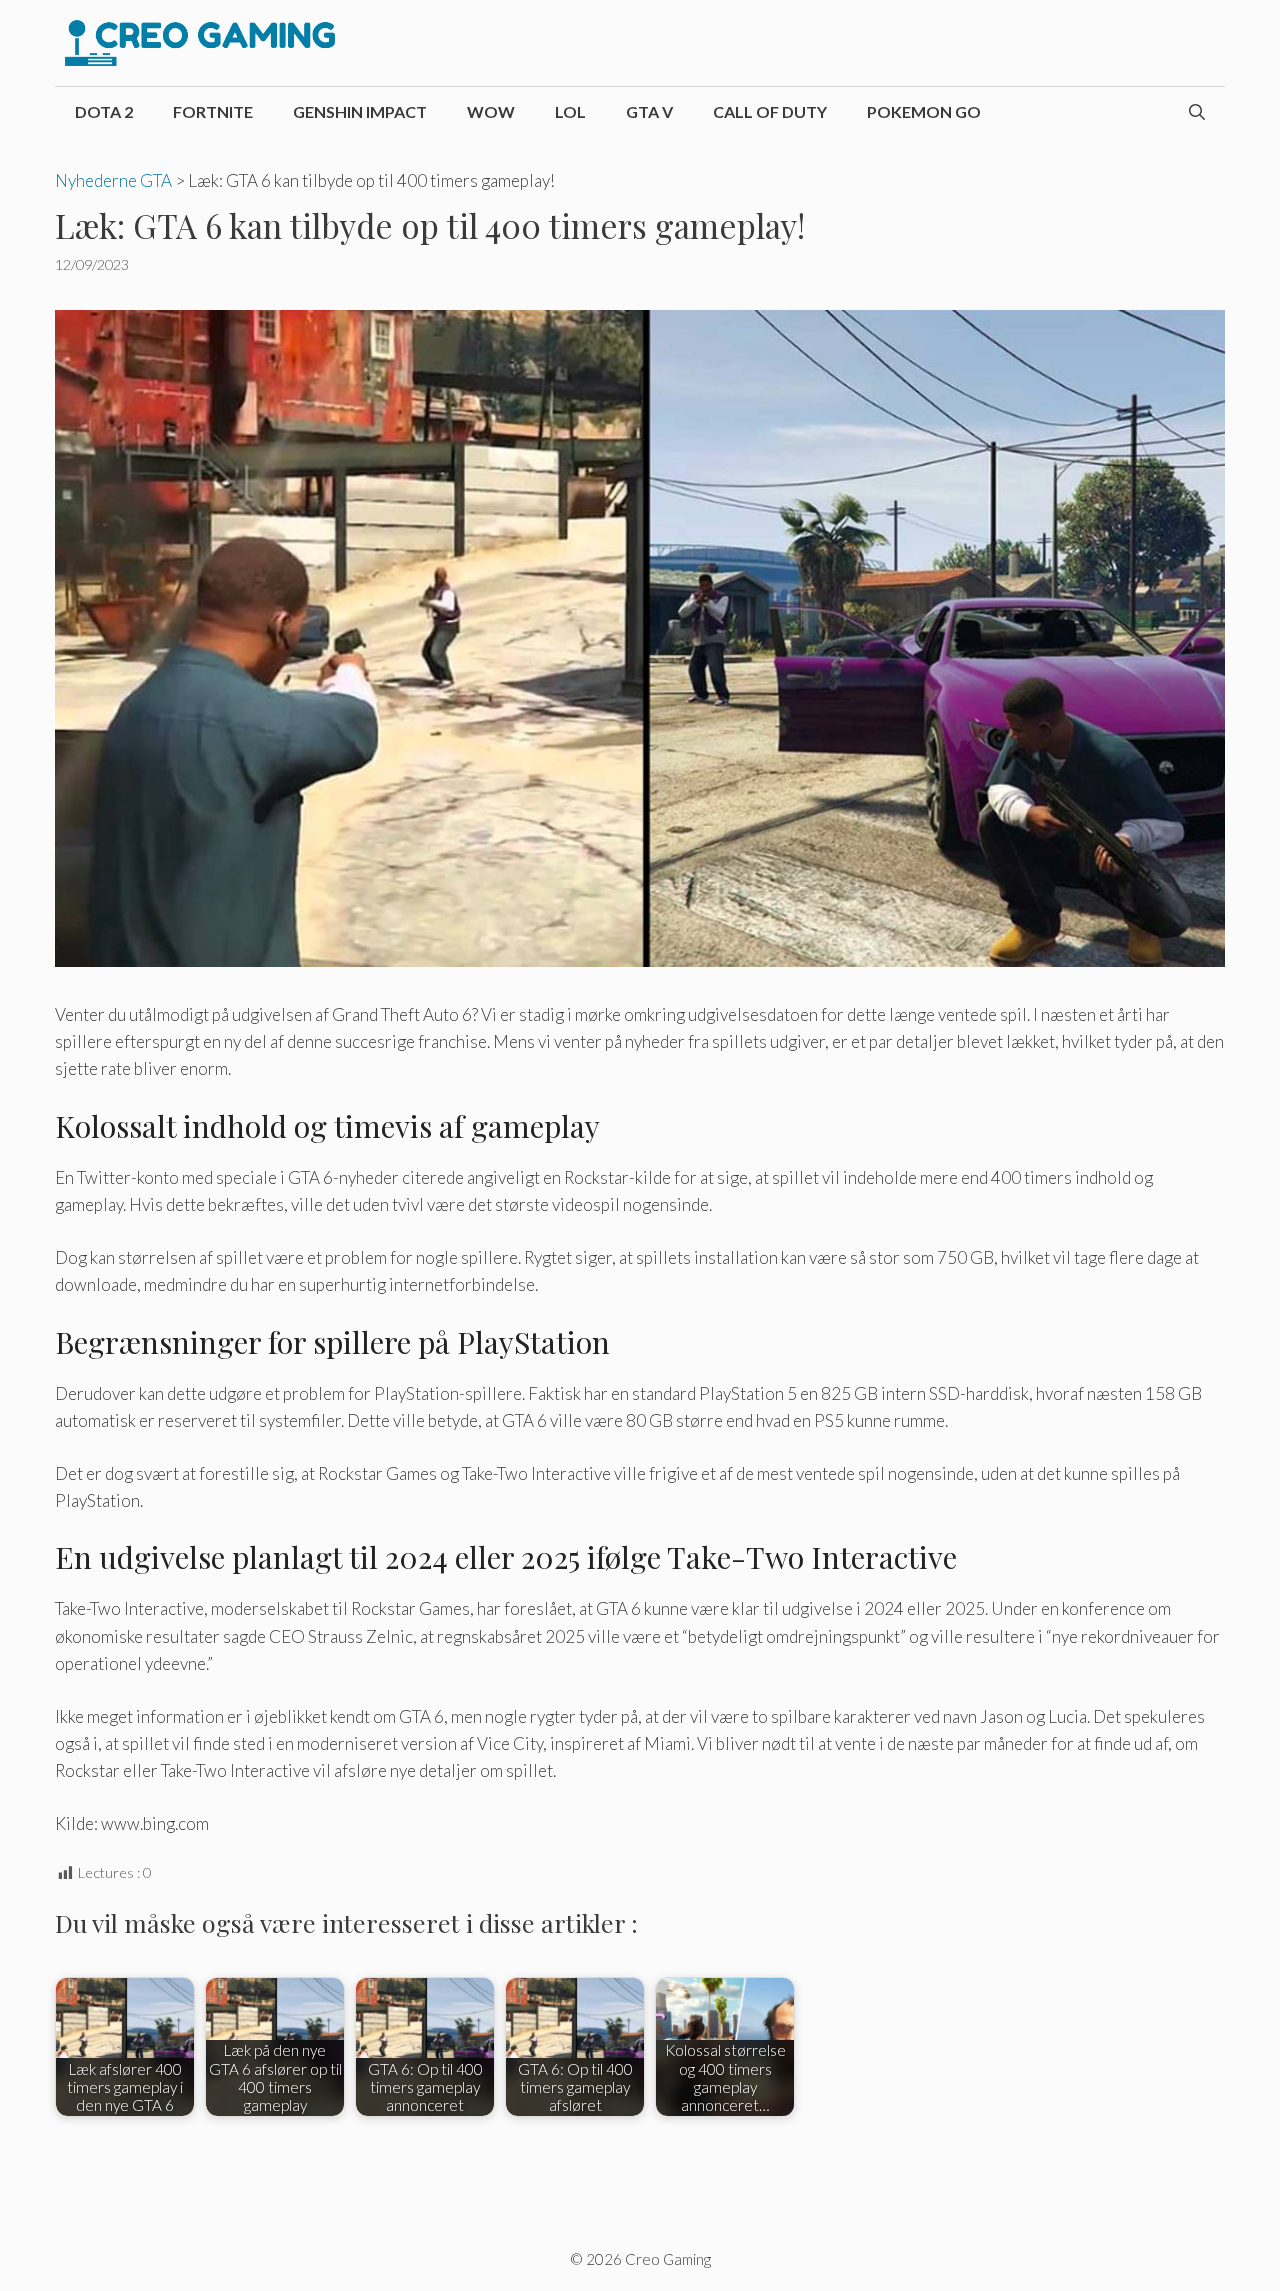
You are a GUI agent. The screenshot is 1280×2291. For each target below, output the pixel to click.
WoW (491, 111)
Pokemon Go (924, 111)
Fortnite (213, 111)
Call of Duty (770, 111)
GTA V (649, 111)
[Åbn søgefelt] (1197, 112)
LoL (570, 111)
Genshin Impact (360, 111)
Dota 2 (104, 111)
